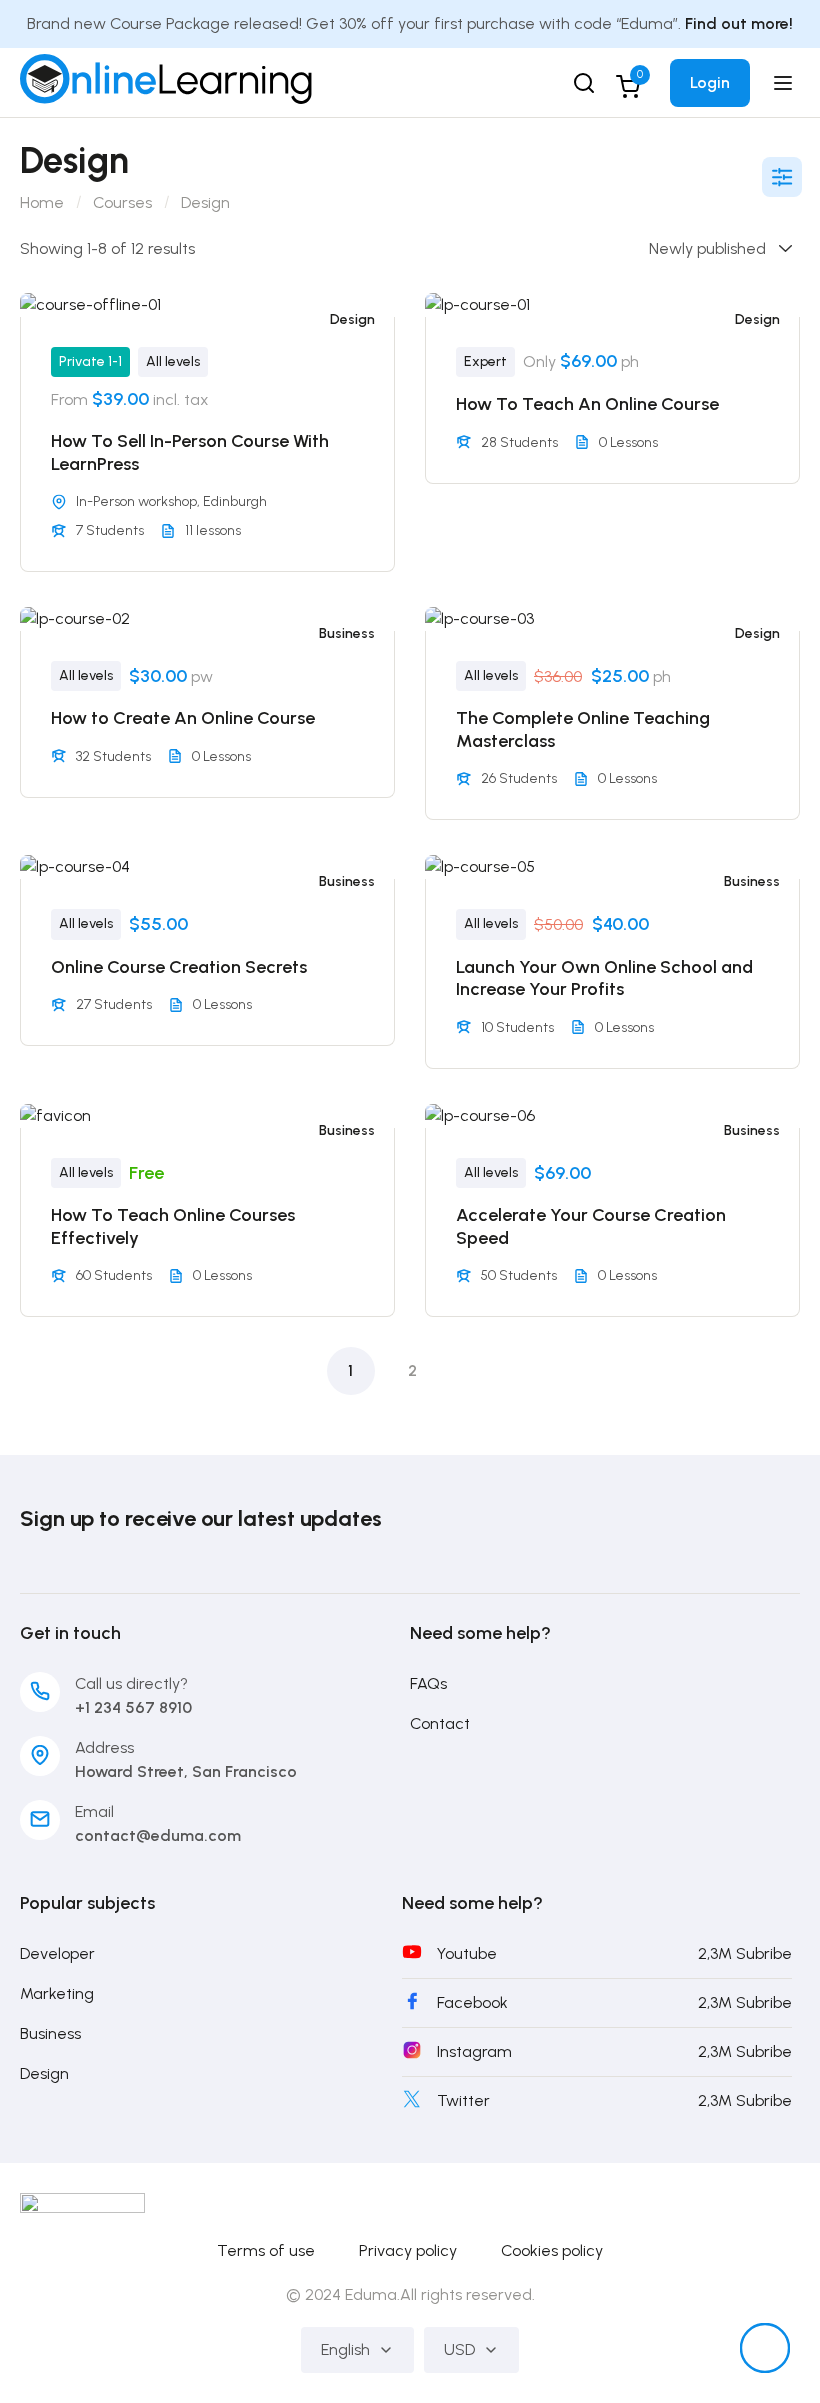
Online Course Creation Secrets (179, 967)
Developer (57, 1953)
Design (352, 319)
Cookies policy (552, 2250)
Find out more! (739, 23)
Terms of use (266, 2250)
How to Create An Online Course (183, 718)
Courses (122, 202)
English (345, 2349)
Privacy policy (408, 2250)
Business (347, 633)
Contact (440, 1723)
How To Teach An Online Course (587, 404)
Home (42, 202)
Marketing (57, 1993)
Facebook (472, 2002)
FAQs (428, 1683)
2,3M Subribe (745, 1953)
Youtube (467, 1953)
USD (459, 2349)
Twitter (463, 2100)
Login (710, 82)
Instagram (474, 2051)
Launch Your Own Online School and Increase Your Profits (604, 978)
